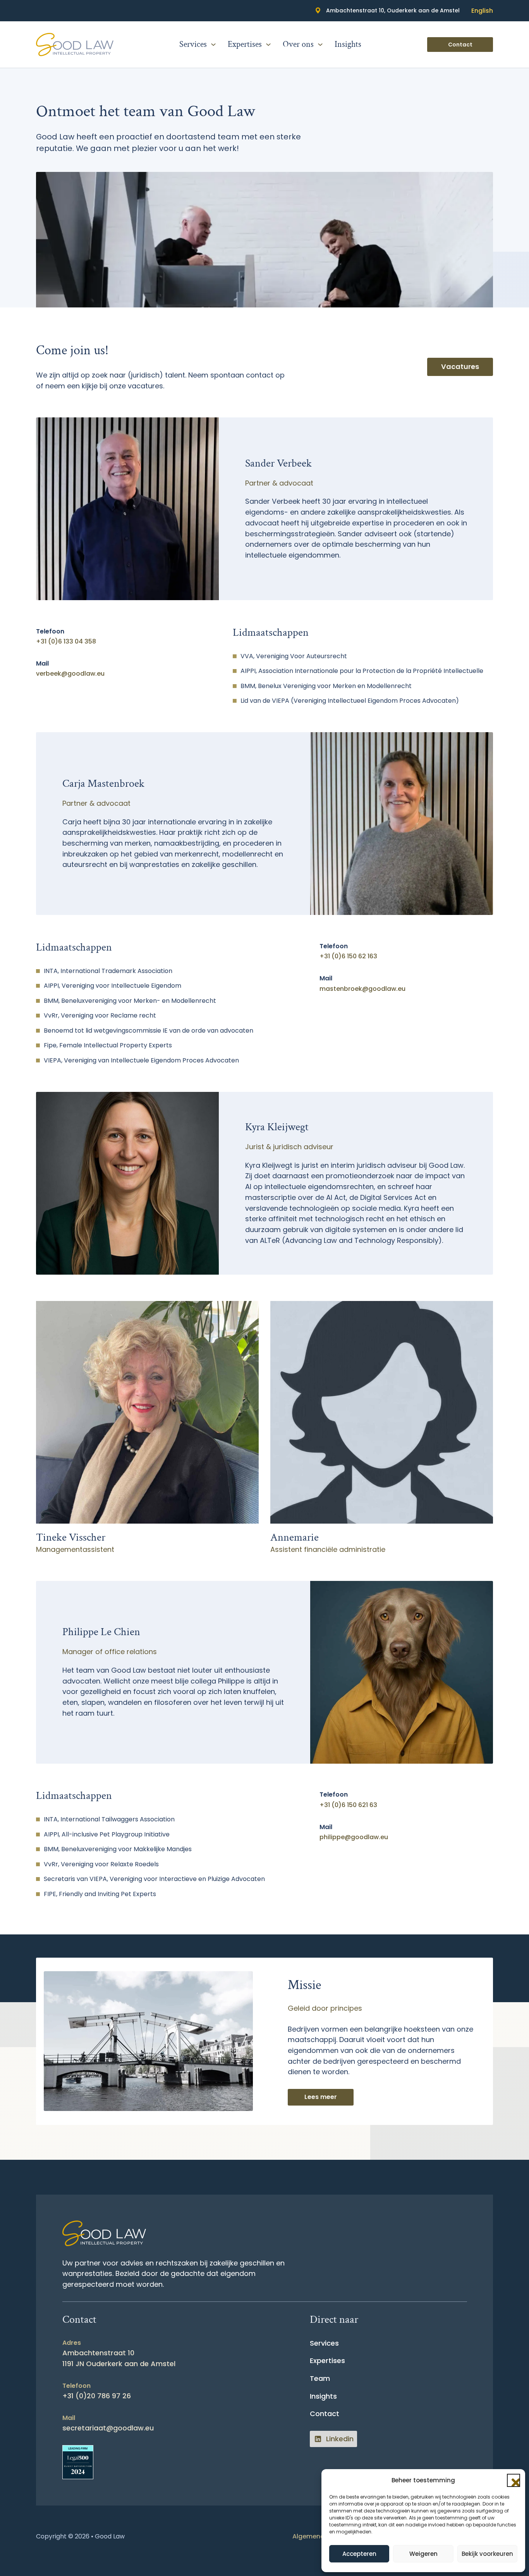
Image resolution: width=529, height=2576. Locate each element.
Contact (460, 45)
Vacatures (460, 366)
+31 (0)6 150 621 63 (348, 1805)
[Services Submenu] (213, 45)
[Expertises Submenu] (268, 45)
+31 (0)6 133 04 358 (66, 641)
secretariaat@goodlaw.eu (108, 2428)
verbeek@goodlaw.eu (70, 674)
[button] (514, 2480)
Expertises (245, 45)
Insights (348, 45)
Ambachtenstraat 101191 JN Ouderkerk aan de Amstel (119, 2358)
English (482, 11)
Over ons (298, 45)
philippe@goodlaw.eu (354, 1837)
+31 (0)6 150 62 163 (348, 956)
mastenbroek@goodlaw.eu (362, 989)
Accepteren (359, 2554)
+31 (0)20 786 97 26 (97, 2396)
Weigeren (423, 2554)
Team (320, 2378)
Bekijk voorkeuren (487, 2554)
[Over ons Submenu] (320, 45)
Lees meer (321, 2097)
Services (193, 45)
